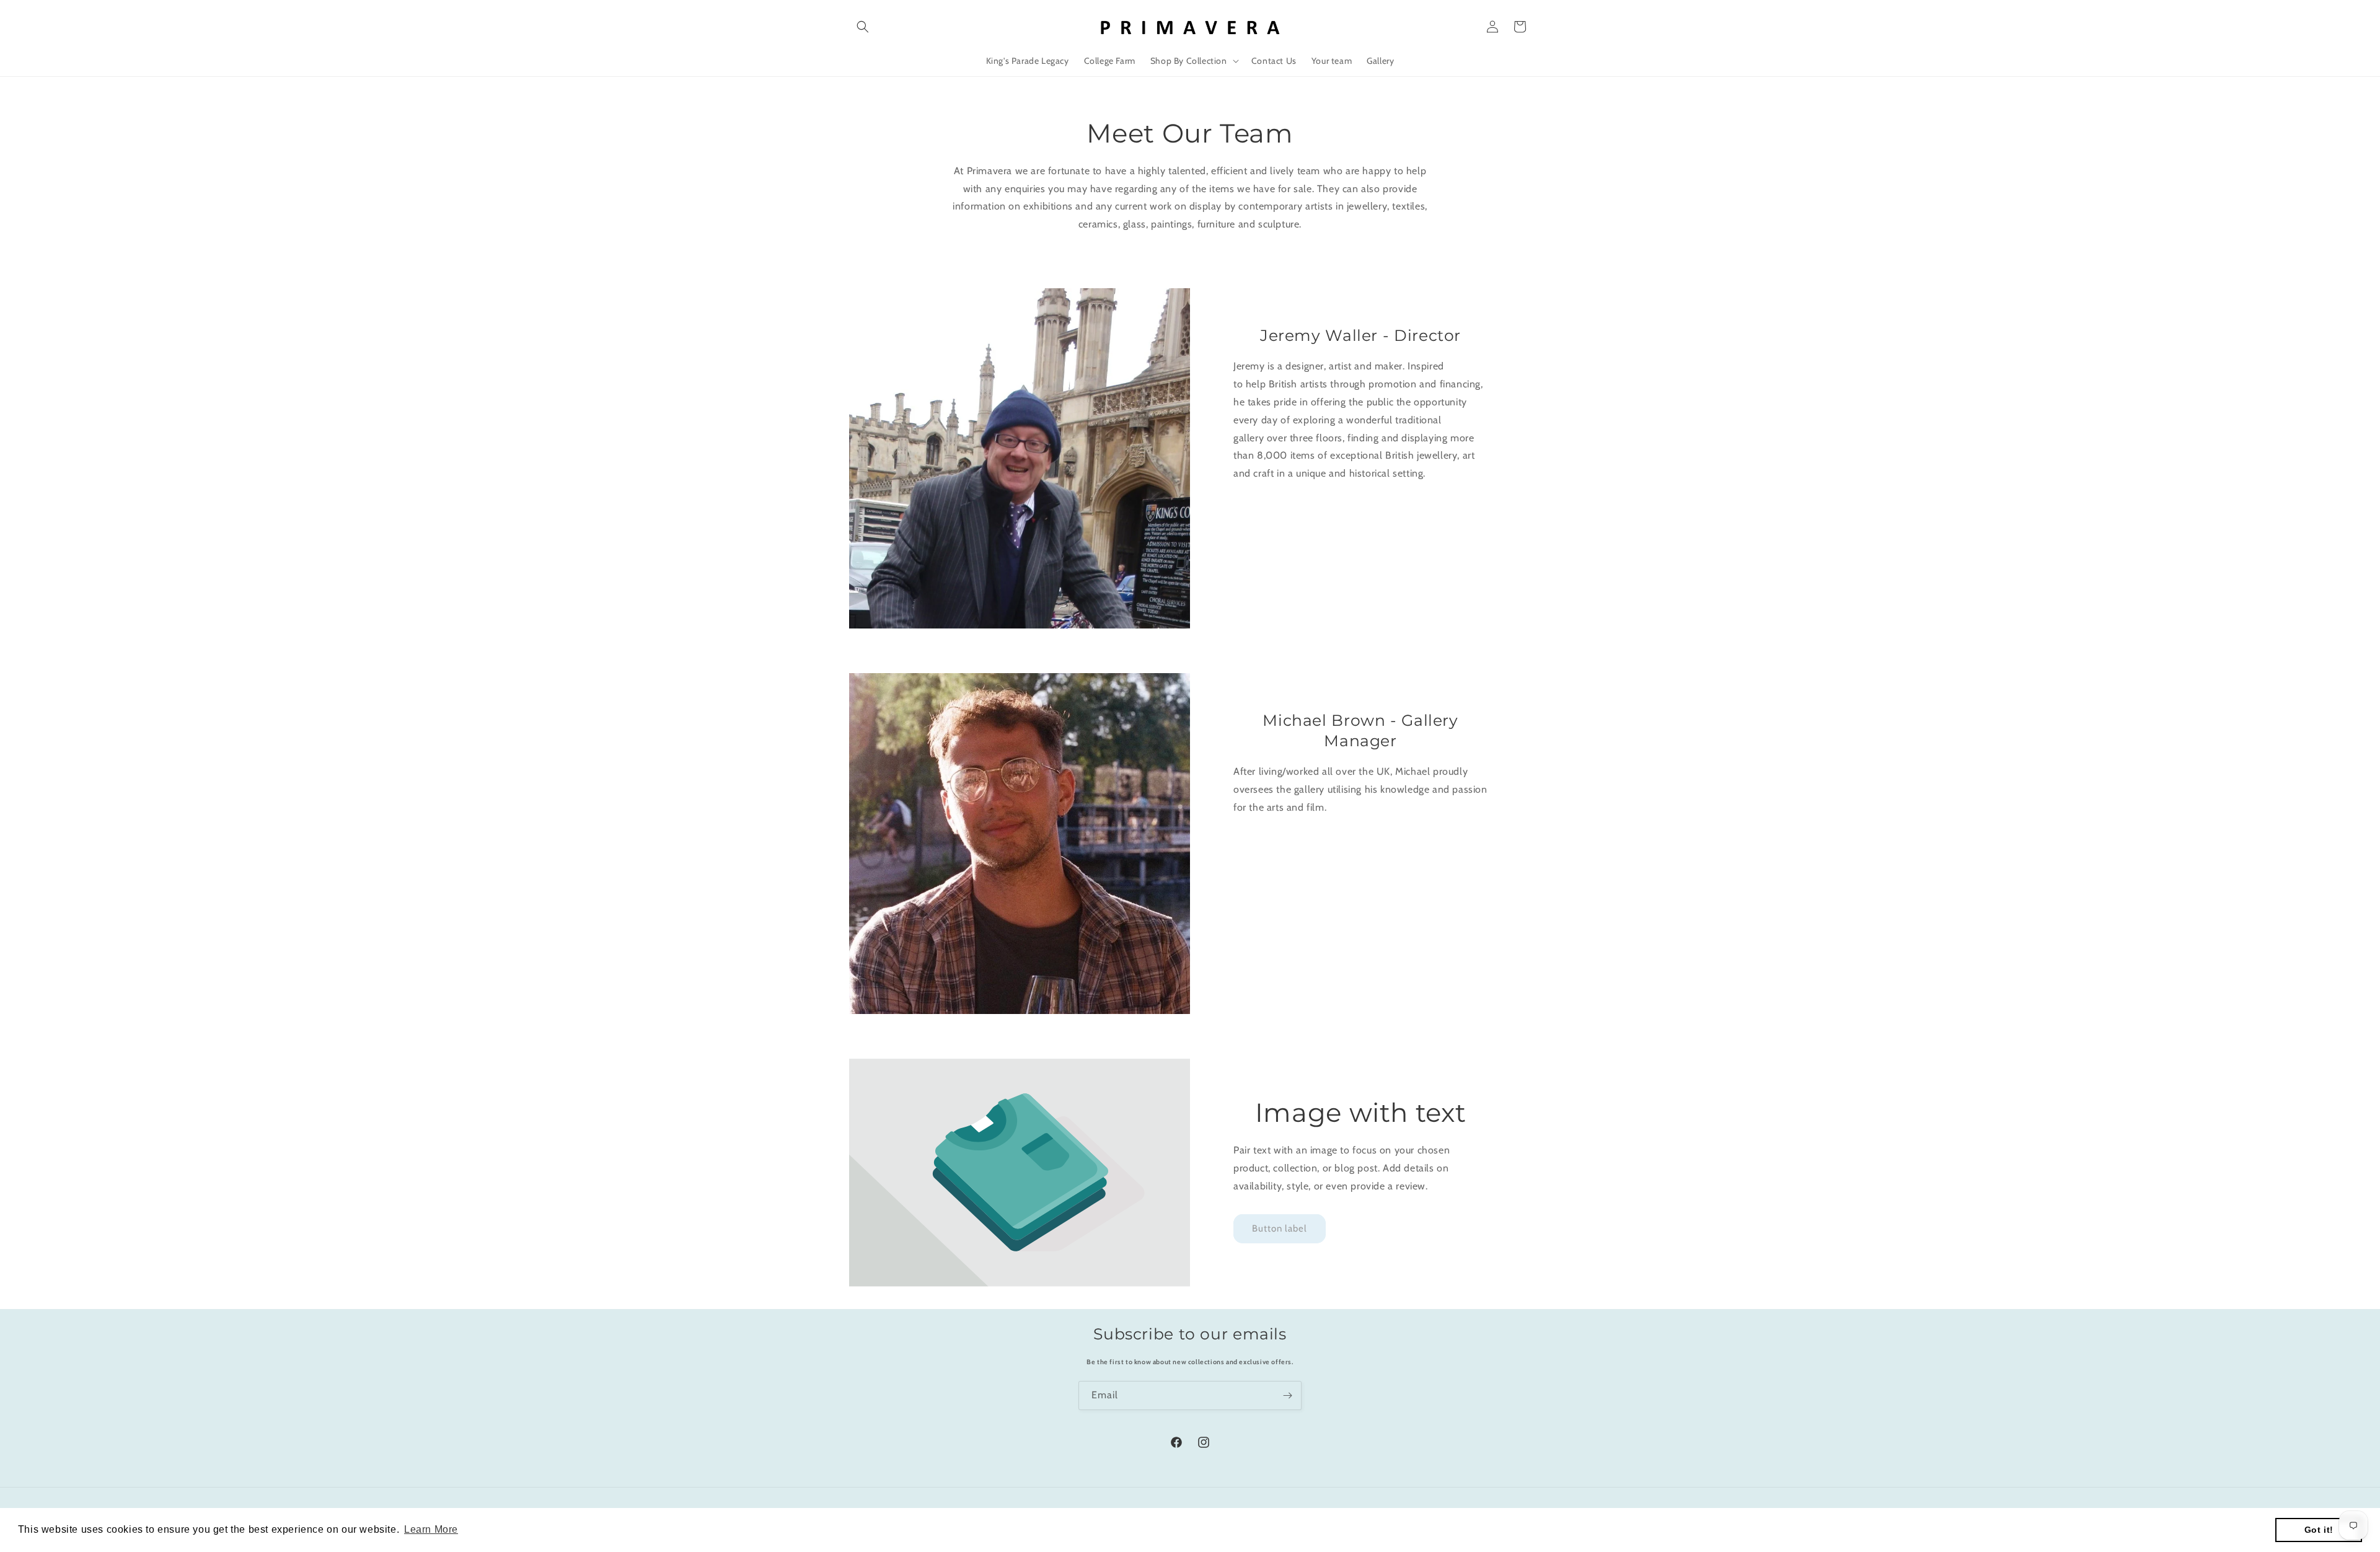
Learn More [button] (431, 1529)
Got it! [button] (2319, 1530)
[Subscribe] (1287, 1395)
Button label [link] (1280, 1228)
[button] (863, 27)
